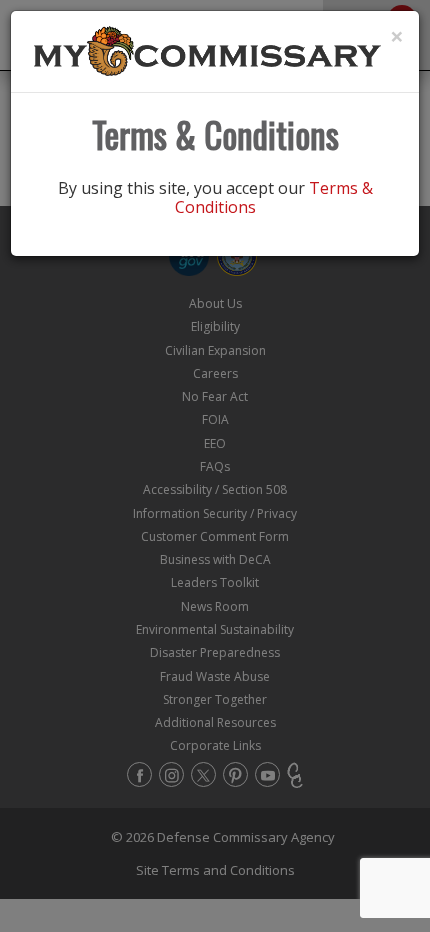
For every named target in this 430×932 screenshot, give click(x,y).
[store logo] (208, 50)
